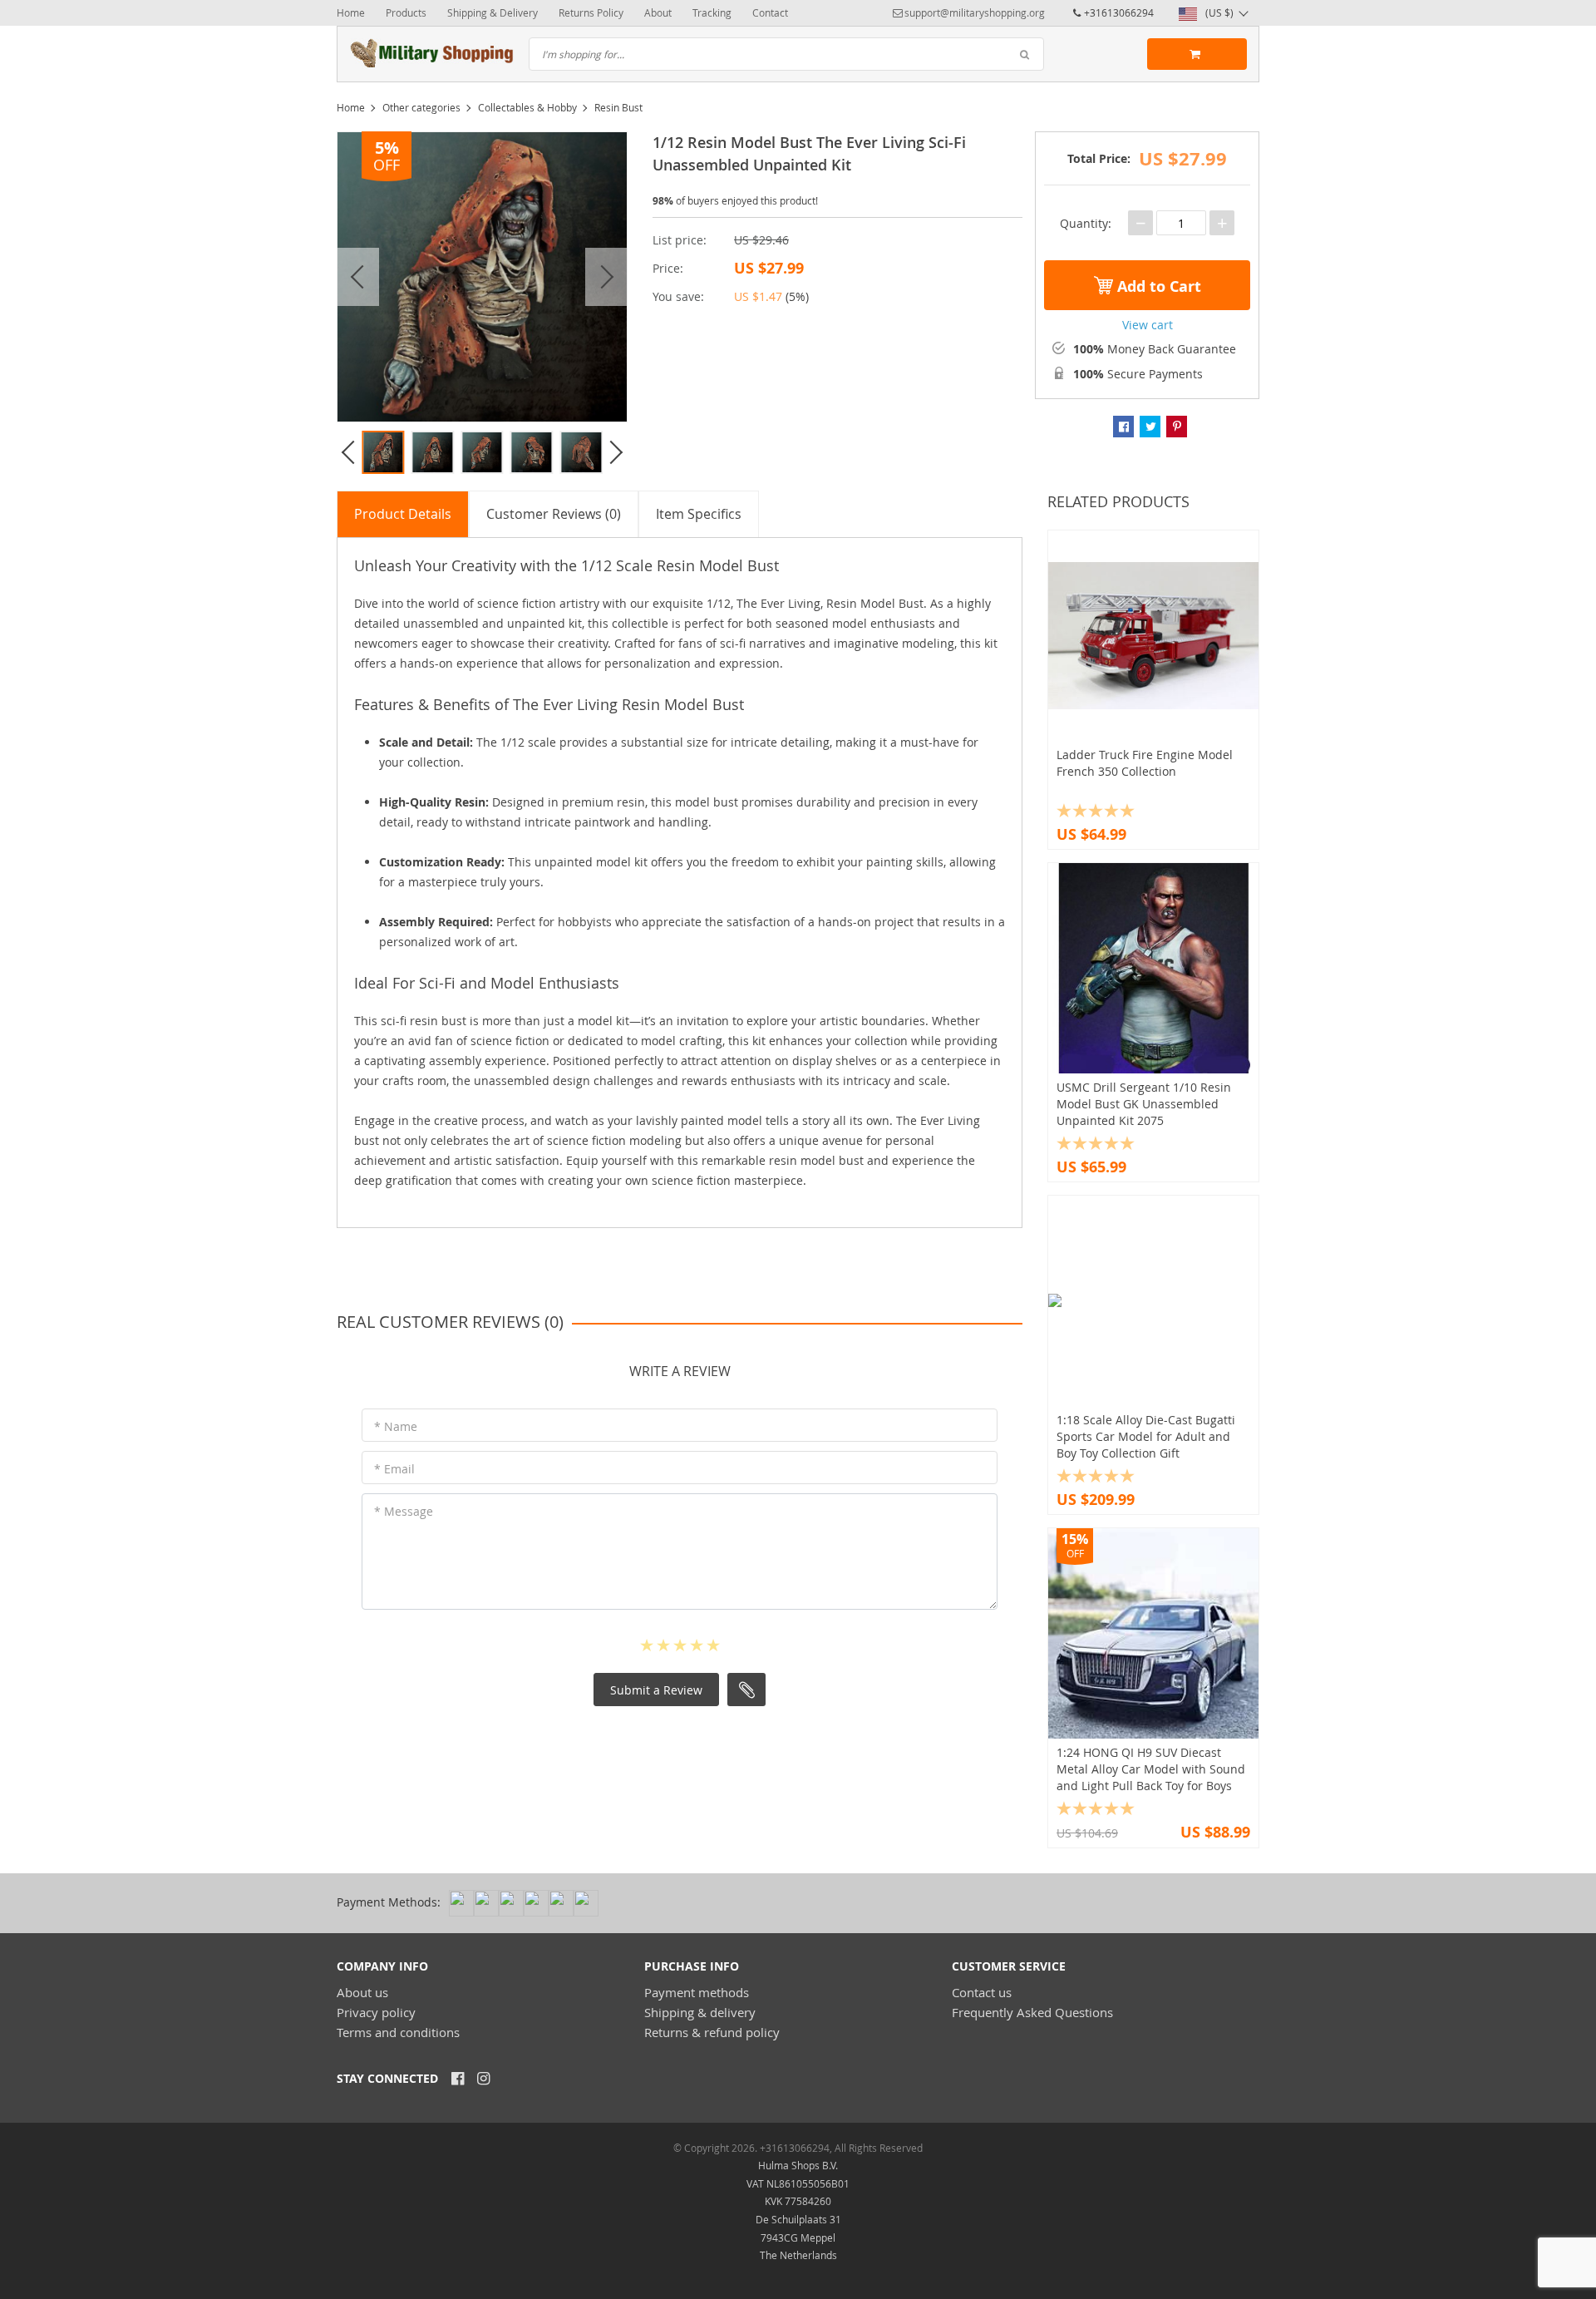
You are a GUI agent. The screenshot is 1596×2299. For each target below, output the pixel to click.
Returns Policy (591, 12)
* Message (404, 1511)
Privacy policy (376, 2012)
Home (351, 12)
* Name (396, 1426)
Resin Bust (618, 107)
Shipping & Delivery (493, 12)
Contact (770, 12)
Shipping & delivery (700, 2012)
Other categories (421, 107)
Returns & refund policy (712, 2032)
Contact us (982, 1992)
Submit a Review (656, 1690)
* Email (394, 1469)
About (658, 12)
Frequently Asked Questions (1032, 2012)
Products (406, 12)
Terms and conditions (398, 2032)
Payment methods (697, 1992)
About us (362, 1992)
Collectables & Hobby (527, 107)
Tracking (712, 12)
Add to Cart (1157, 286)
